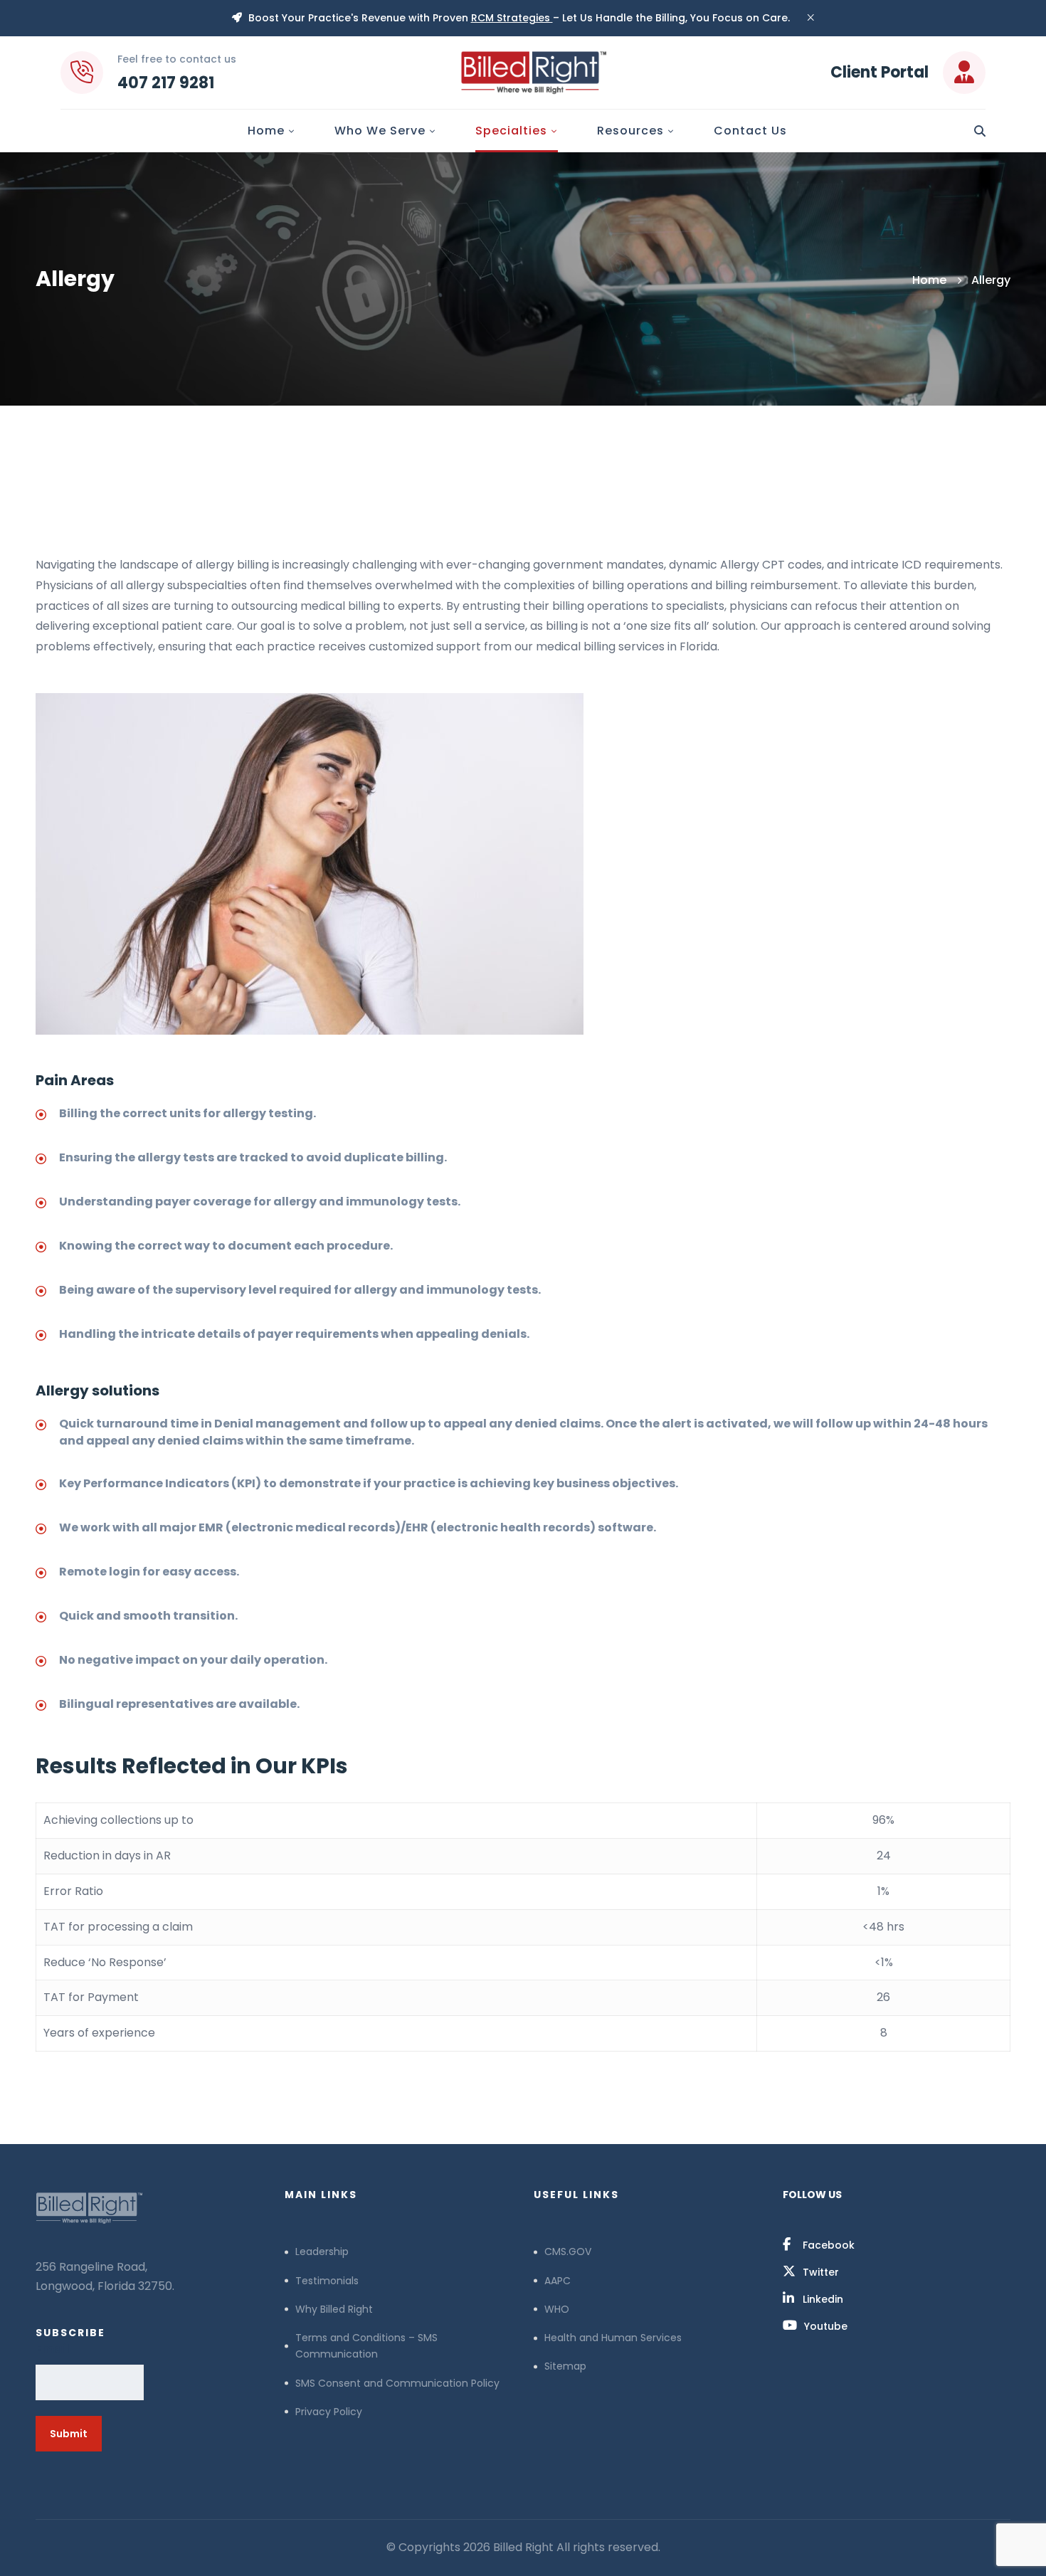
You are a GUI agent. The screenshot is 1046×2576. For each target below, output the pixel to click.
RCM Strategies (512, 18)
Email (53, 2349)
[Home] (149, 2208)
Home (929, 280)
